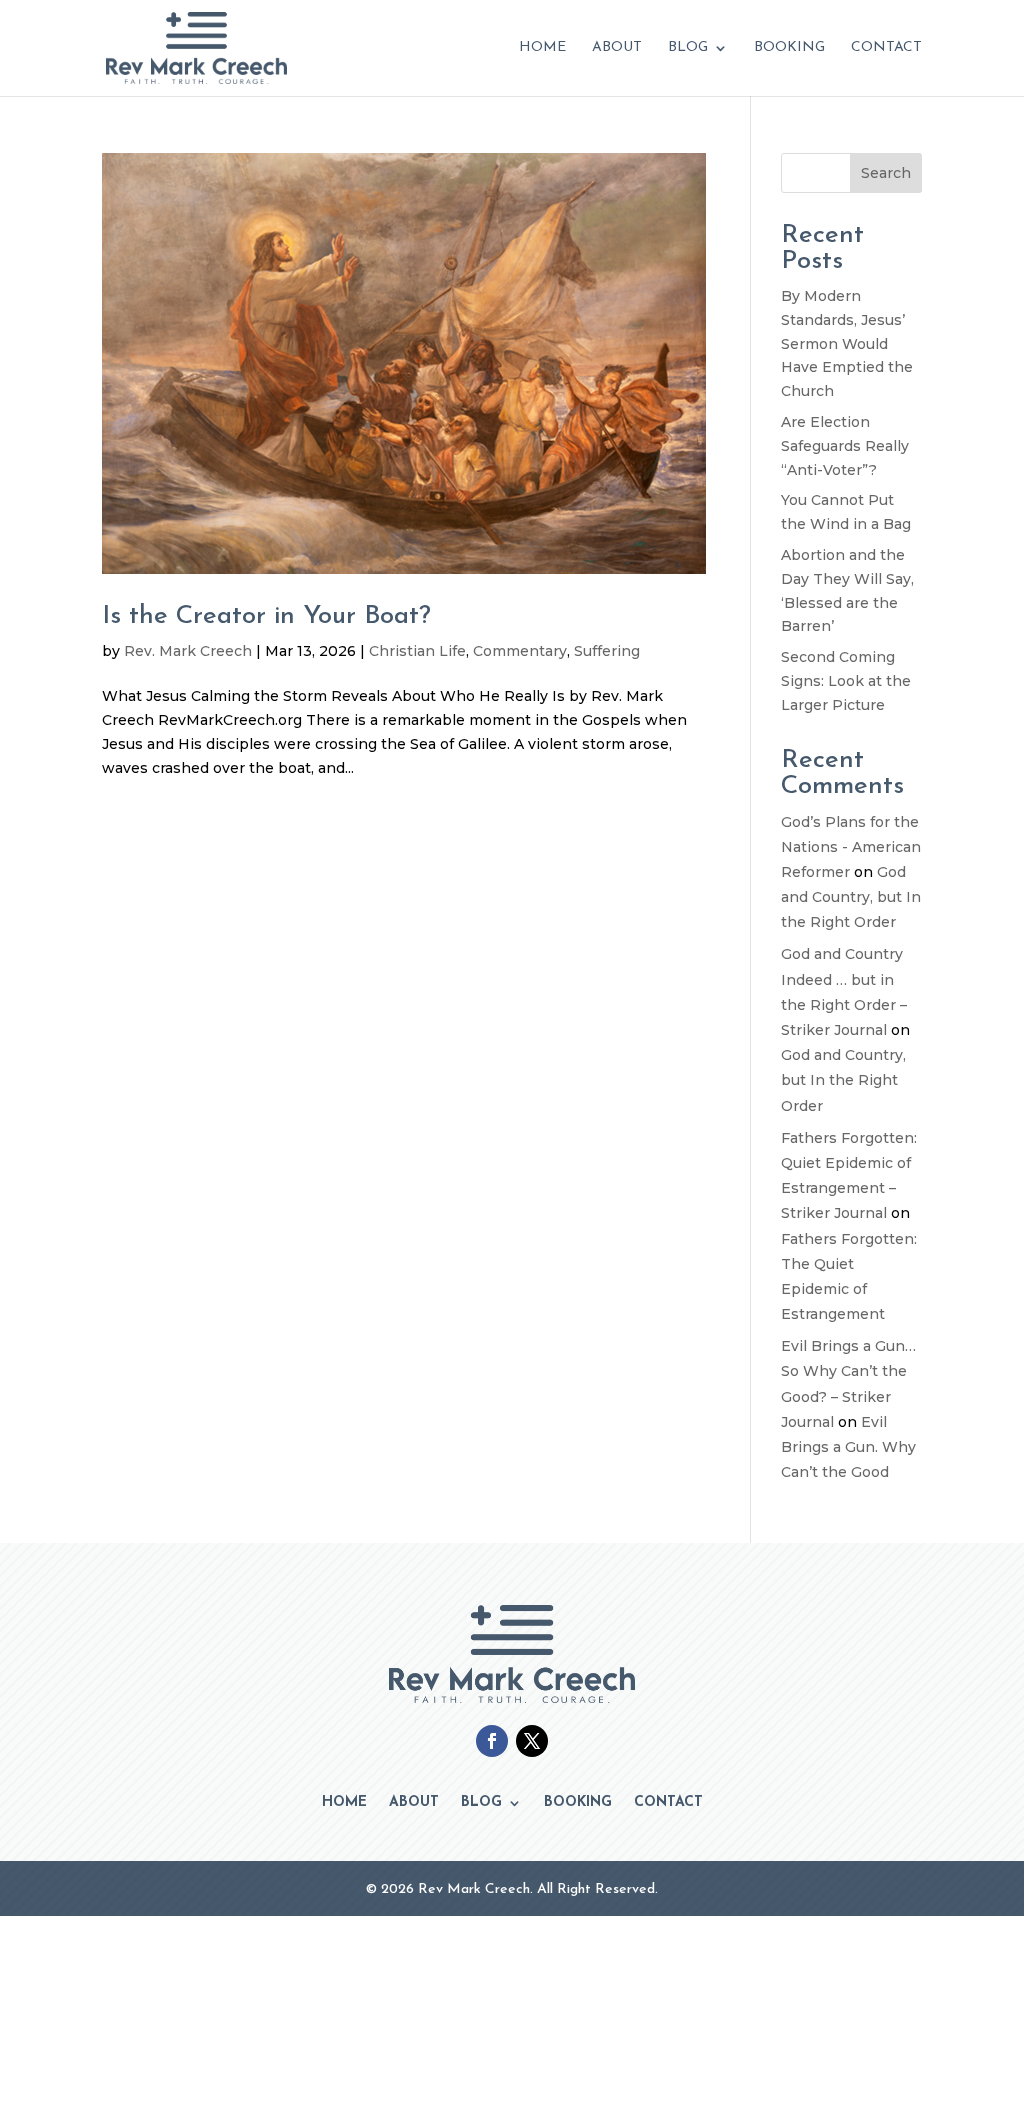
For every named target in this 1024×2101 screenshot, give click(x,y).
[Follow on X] (532, 1741)
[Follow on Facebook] (492, 1741)
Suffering (607, 651)
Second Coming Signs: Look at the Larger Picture (846, 681)
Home (542, 48)
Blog (688, 48)
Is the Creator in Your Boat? (266, 616)
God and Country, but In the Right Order (851, 897)
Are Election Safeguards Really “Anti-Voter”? (845, 446)
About (617, 48)
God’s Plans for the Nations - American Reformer (851, 847)
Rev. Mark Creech (188, 651)
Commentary (520, 651)
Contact (886, 48)
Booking (789, 48)
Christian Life (417, 651)
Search (886, 173)
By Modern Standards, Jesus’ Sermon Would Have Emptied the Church (847, 343)
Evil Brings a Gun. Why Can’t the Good (848, 1447)
